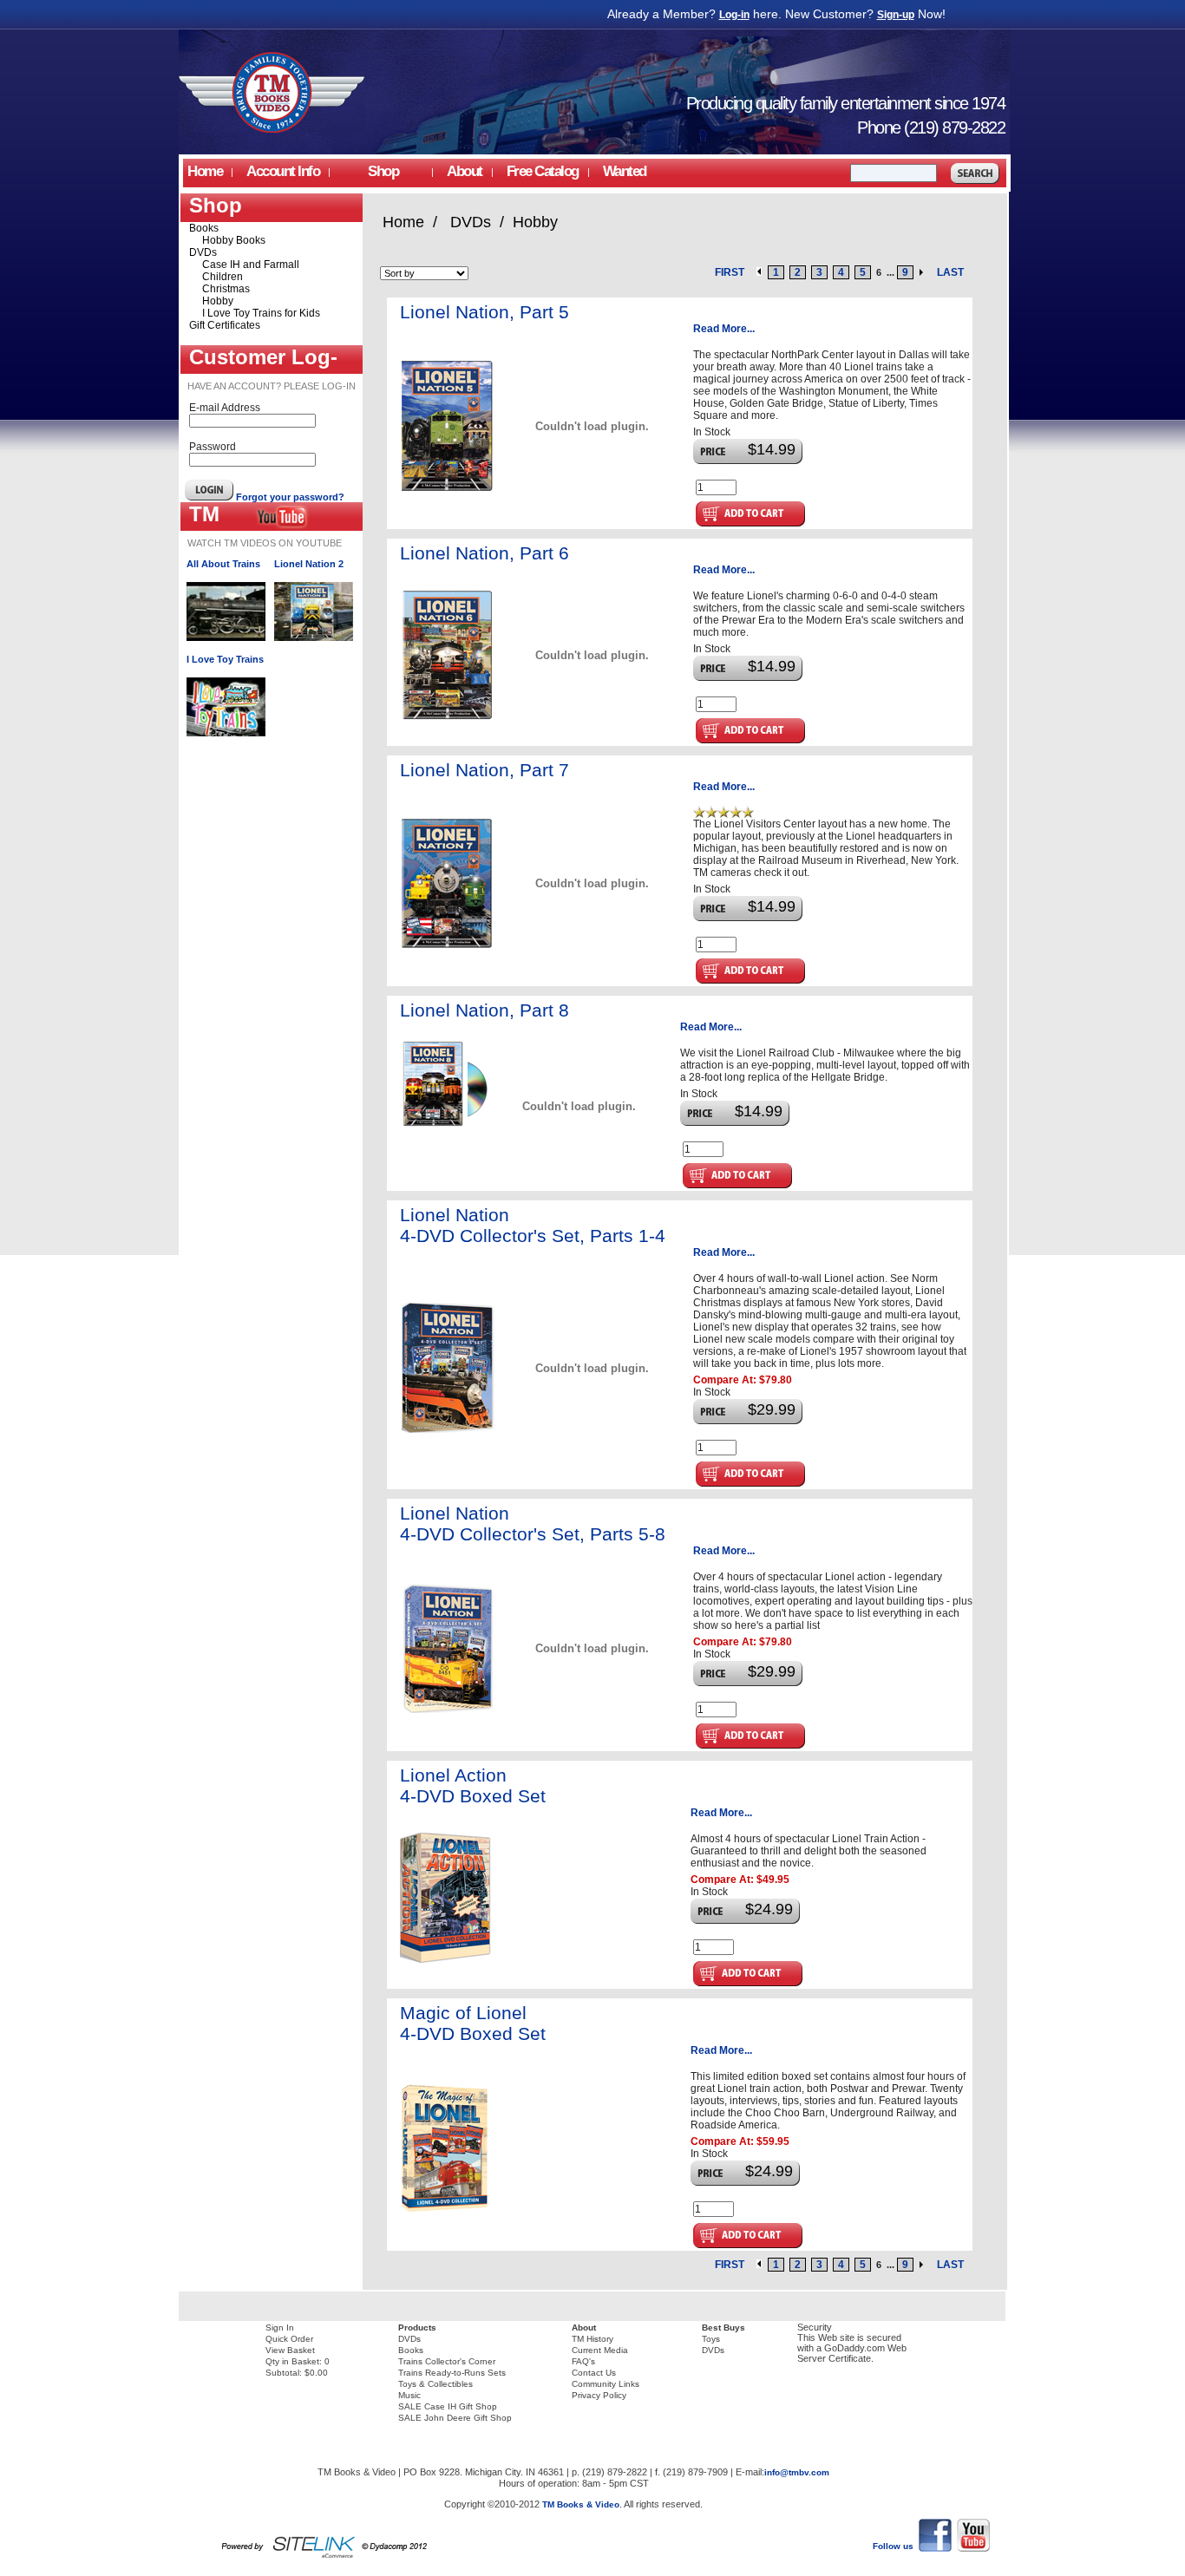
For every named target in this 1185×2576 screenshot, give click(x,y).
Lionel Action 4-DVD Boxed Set (473, 1785)
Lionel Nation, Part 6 (484, 553)
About (584, 2328)
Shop (383, 171)
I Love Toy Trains (225, 659)
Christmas (226, 289)
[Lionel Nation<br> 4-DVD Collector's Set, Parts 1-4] (452, 1429)
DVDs (203, 252)
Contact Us (594, 2373)
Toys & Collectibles (435, 2384)
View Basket (290, 2350)
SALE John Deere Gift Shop (455, 2418)
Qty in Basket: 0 (298, 2361)
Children (223, 277)
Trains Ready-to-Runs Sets (452, 2373)
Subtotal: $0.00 (297, 2373)
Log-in (734, 15)
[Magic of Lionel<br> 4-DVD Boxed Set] (450, 2209)
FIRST (730, 272)
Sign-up (896, 15)
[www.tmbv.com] (272, 129)
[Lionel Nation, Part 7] (452, 945)
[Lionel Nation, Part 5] (452, 487)
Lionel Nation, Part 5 (484, 312)
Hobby (218, 301)
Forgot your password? (290, 497)
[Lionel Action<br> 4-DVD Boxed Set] (450, 1959)
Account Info (283, 171)
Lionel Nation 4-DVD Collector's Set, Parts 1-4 (533, 1225)
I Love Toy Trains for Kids (261, 313)
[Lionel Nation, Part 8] (445, 1124)
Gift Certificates (225, 325)
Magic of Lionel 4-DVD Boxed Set (473, 2023)
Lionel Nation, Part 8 (484, 1010)
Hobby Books (234, 240)
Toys (711, 2339)
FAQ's (583, 2361)
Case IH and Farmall (251, 265)
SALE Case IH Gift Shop (448, 2406)
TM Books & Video (581, 2504)
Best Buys (723, 2328)
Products (417, 2328)
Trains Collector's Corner (447, 2361)
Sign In (280, 2328)
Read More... (724, 329)
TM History (592, 2339)
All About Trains (223, 564)
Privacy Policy (599, 2395)
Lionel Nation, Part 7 (484, 770)
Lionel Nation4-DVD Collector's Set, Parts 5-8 (533, 1523)
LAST (950, 272)
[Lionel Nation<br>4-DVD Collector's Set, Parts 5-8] (452, 1710)
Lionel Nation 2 (309, 564)
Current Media (600, 2350)
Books (204, 228)
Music (409, 2395)
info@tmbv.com (797, 2472)
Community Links (606, 2384)
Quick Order (289, 2339)
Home (205, 171)
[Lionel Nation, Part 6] (452, 716)
